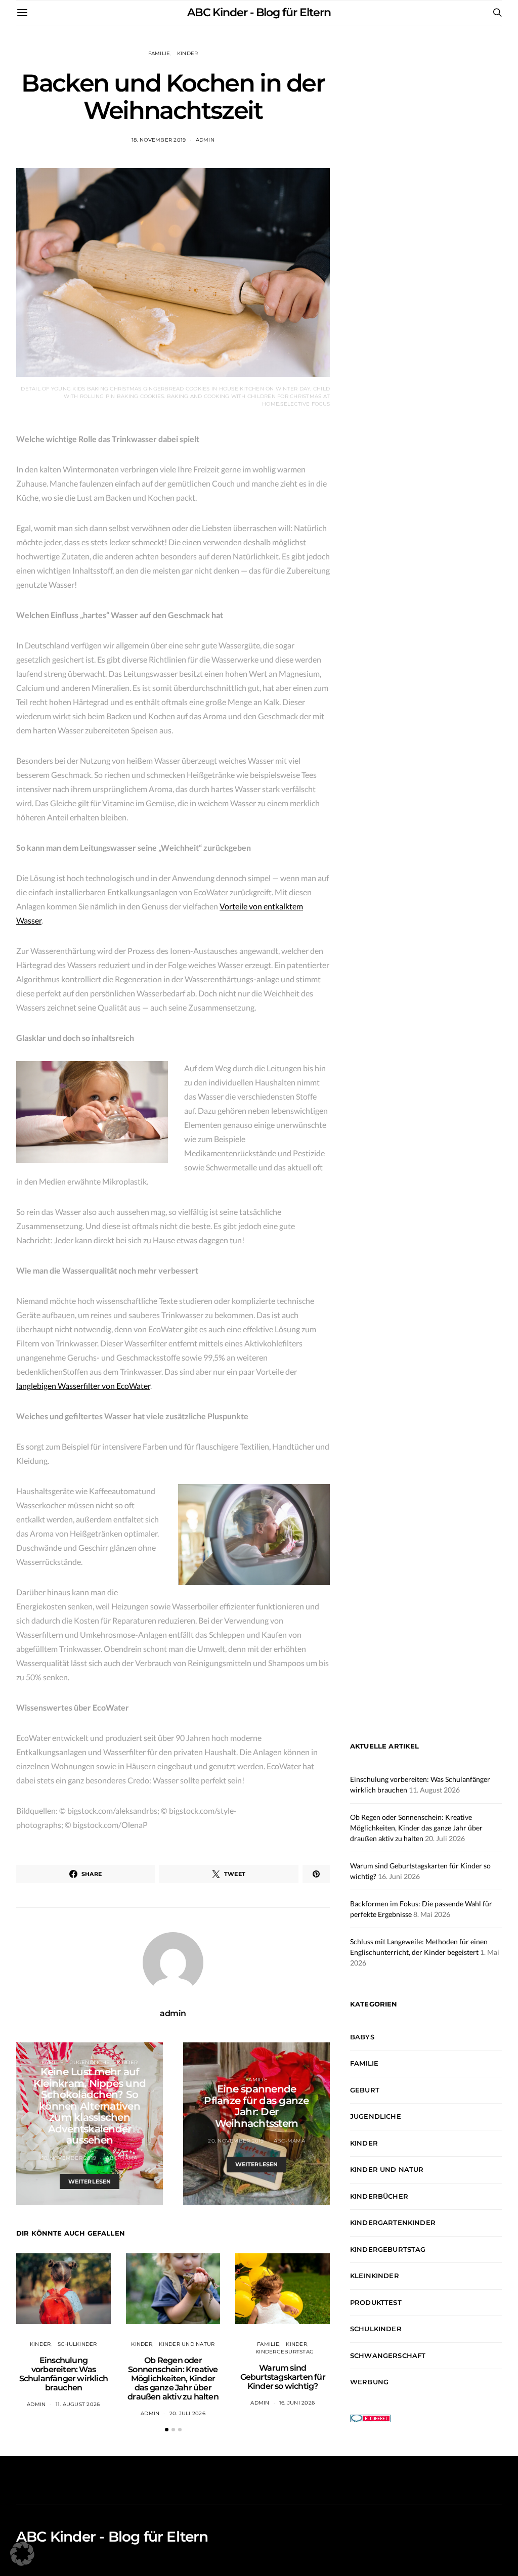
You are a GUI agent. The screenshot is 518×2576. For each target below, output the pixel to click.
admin (205, 140)
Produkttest (376, 2302)
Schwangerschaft (388, 2355)
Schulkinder (77, 2344)
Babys (362, 2037)
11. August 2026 (78, 2404)
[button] (167, 2430)
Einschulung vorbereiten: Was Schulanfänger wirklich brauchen (63, 2374)
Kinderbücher (379, 2196)
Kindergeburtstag (285, 2352)
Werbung (369, 2382)
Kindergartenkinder (393, 2222)
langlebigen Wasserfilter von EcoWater (83, 1386)
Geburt (365, 2090)
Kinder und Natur (187, 2344)
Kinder (188, 53)
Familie (159, 53)
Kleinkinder (375, 2276)
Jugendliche (90, 2062)
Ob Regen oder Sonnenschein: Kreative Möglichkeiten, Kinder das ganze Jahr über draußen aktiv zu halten (173, 2378)
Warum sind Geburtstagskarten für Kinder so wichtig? (283, 2377)
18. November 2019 (159, 140)
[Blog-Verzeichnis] (370, 2417)
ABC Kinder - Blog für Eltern (259, 12)
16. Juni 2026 (297, 2403)
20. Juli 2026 (187, 2413)
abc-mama (121, 2158)
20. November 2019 (236, 2141)
